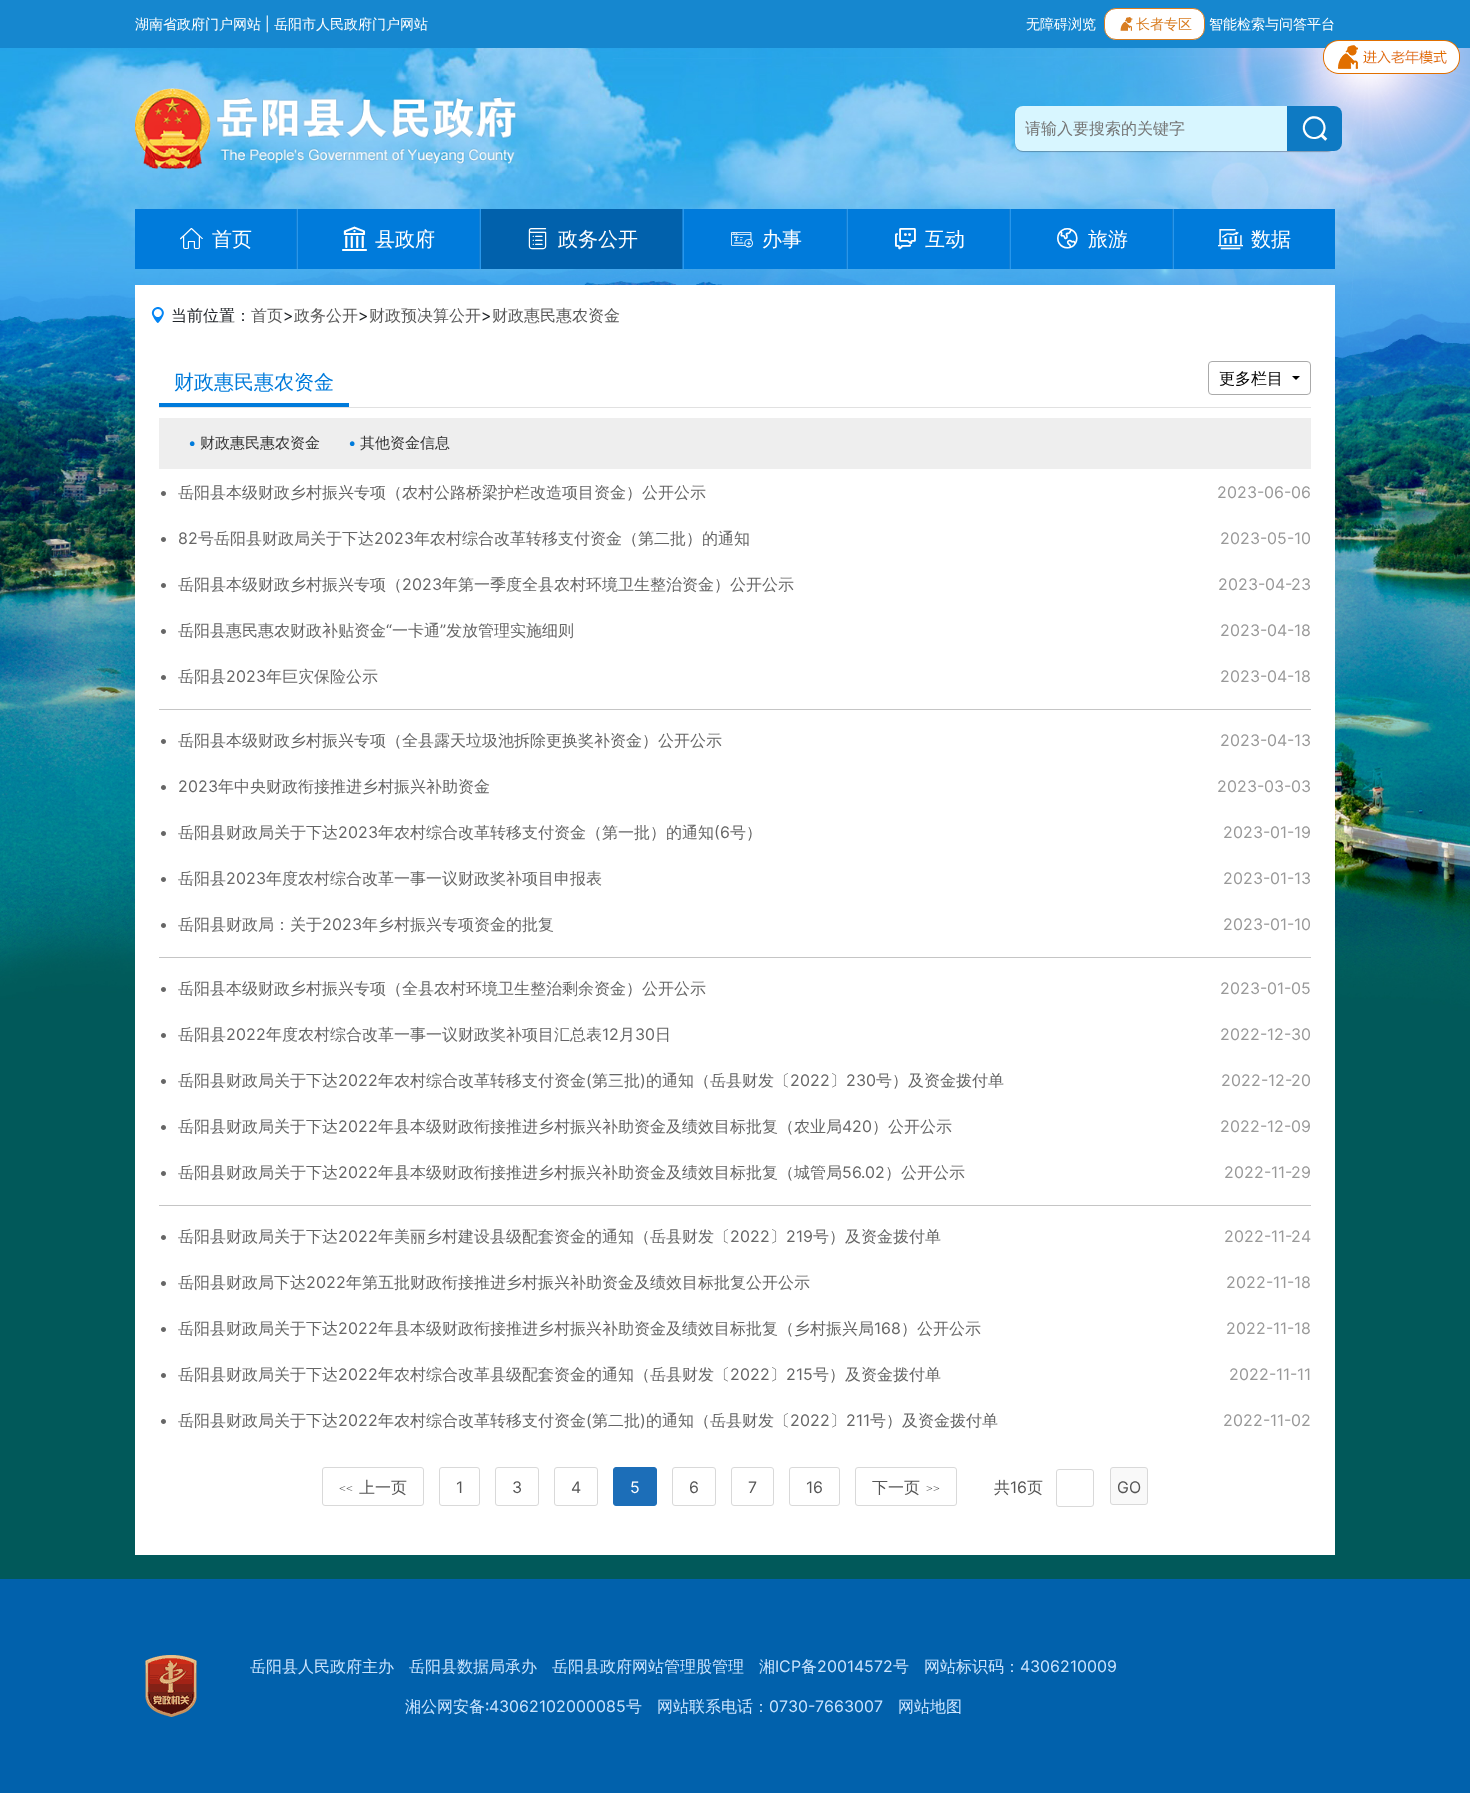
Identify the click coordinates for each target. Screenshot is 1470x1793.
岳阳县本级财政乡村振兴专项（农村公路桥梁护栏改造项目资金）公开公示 (442, 492)
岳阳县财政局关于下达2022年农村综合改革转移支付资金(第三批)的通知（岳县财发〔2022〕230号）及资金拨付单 (591, 1080)
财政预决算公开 (425, 315)
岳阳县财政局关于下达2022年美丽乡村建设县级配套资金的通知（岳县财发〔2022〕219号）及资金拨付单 (559, 1236)
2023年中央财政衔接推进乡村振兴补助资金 (334, 786)
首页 (267, 315)
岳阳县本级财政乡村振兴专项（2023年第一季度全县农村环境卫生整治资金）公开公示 (486, 584)
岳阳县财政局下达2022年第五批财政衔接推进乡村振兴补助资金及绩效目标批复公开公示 (494, 1282)
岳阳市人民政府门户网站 (351, 23)
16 (814, 1487)
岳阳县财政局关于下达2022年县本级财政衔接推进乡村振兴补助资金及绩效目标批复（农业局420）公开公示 (565, 1126)
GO (1129, 1487)
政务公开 (326, 315)
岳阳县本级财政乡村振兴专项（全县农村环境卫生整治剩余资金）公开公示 (442, 988)
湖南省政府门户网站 (198, 23)
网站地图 (930, 1706)
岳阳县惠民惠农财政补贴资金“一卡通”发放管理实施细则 (376, 630)
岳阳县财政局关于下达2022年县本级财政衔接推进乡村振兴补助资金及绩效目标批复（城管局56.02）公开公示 (571, 1172)
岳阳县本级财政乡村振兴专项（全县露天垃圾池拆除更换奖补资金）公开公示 (450, 740)
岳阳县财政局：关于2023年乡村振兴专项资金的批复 (366, 924)
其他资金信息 (405, 442)
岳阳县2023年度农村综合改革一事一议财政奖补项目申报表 (390, 878)
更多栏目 (1253, 378)
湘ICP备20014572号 (834, 1666)
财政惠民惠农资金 (556, 315)
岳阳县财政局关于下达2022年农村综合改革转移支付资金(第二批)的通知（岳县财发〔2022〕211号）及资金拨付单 (588, 1420)
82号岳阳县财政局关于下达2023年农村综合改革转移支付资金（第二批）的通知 (464, 538)
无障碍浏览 (1061, 23)
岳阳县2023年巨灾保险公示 (278, 676)
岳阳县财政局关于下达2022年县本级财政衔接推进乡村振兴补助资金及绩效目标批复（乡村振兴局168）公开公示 (579, 1328)
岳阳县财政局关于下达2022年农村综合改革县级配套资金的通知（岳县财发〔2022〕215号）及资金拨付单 (559, 1374)
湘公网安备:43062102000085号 (523, 1706)
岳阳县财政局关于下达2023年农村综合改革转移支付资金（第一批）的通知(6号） (470, 832)
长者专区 (1164, 23)
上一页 (373, 1487)
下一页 (906, 1487)
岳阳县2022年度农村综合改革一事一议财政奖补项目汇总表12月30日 (424, 1034)
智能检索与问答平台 (1272, 23)
